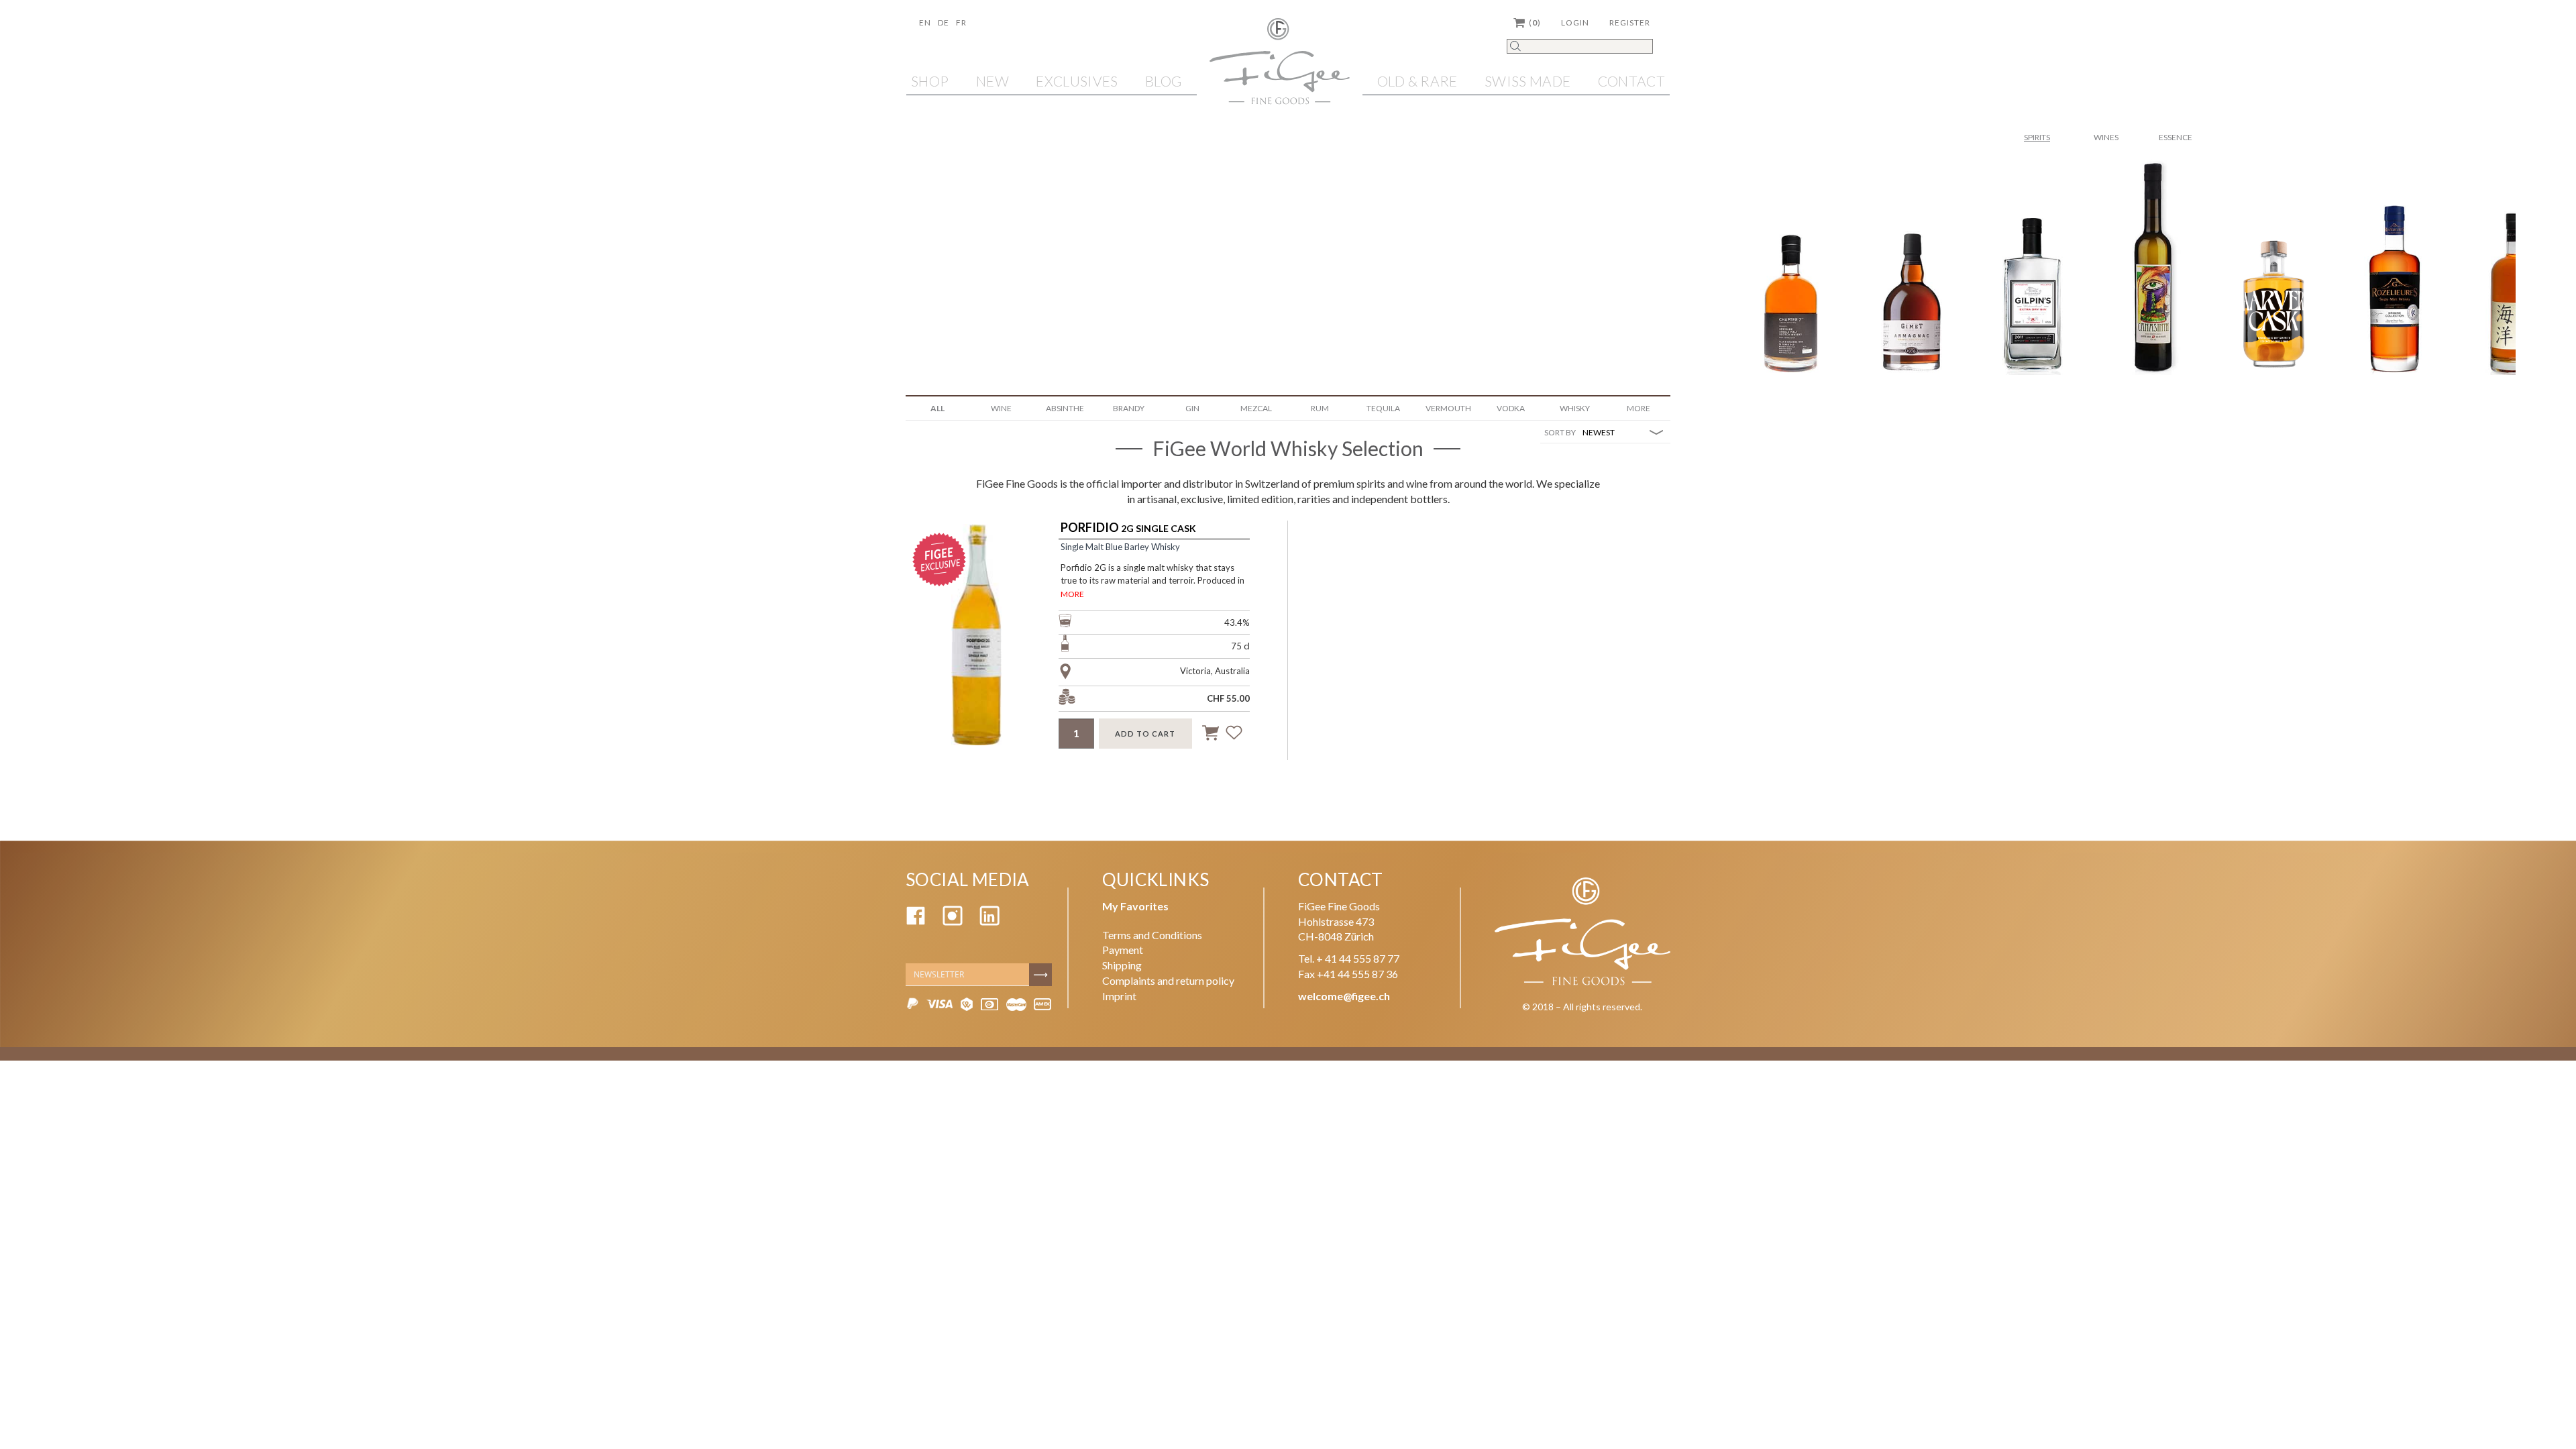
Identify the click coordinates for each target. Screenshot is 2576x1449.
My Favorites (1135, 906)
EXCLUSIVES (1077, 81)
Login (1575, 22)
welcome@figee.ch (1344, 996)
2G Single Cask (1128, 528)
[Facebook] (916, 921)
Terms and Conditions (1152, 935)
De (944, 22)
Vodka (1511, 408)
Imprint (1119, 996)
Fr (961, 22)
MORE (1072, 594)
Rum (1320, 408)
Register (1630, 22)
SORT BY (1560, 432)
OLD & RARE (1417, 81)
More (1639, 408)
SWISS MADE (1527, 81)
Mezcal (1256, 408)
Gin (1192, 408)
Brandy (1129, 408)
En (925, 22)
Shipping (1122, 965)
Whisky (1575, 408)
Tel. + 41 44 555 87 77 (1349, 958)
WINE (1001, 408)
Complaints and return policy (1168, 980)
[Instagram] (953, 921)
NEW (992, 81)
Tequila (1383, 408)
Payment (1123, 950)
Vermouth (1448, 408)
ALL (937, 408)
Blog (1164, 81)
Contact (1631, 81)
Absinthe (1065, 408)
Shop (930, 81)
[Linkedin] (989, 921)
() (1535, 22)
